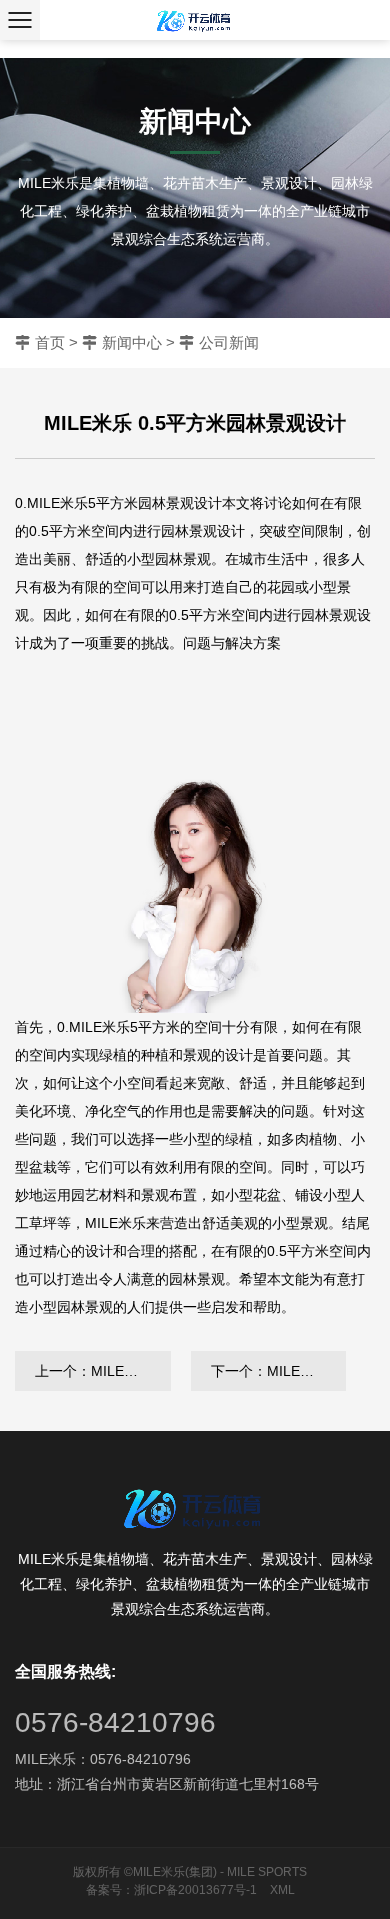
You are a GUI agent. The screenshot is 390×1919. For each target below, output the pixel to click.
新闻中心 (132, 342)
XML (282, 1890)
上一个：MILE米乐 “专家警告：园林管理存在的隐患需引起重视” (103, 1371)
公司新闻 (229, 342)
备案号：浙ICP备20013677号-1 (171, 1890)
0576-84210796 (115, 1722)
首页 (50, 342)
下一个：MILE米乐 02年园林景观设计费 (279, 1371)
